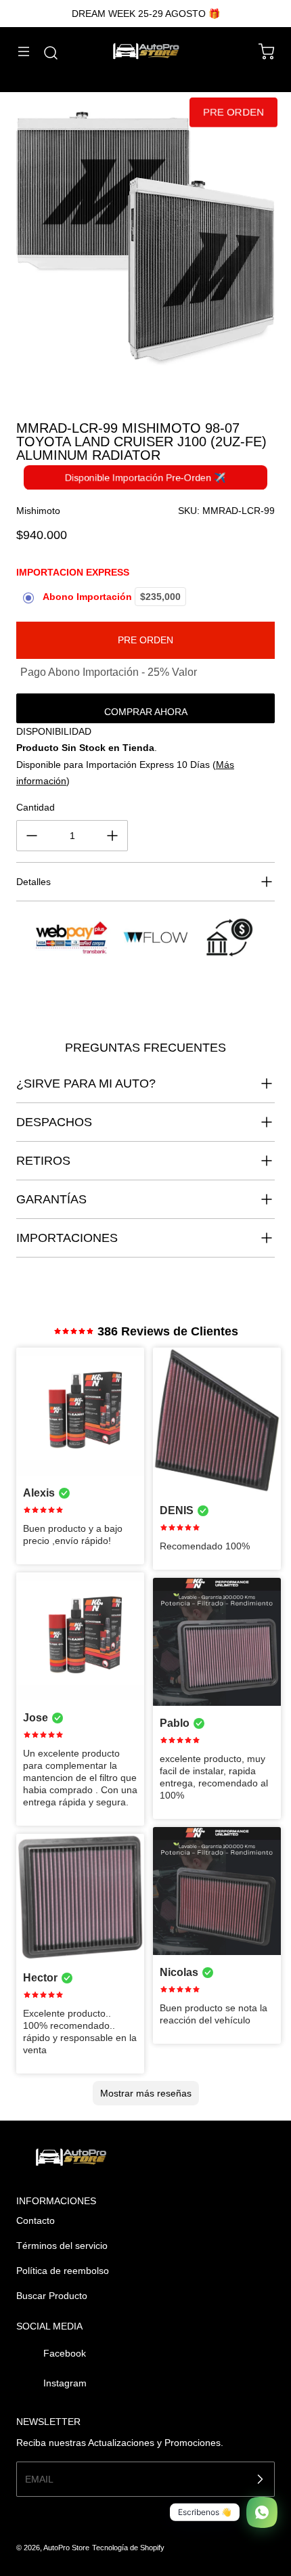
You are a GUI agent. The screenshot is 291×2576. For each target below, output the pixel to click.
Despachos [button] (54, 1122)
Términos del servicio (62, 2246)
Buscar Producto (52, 2296)
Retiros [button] (43, 1161)
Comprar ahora (146, 712)
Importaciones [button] (67, 1238)
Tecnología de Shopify (128, 2548)
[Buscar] (44, 53)
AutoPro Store (66, 2548)
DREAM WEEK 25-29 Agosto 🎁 (146, 14)
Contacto (36, 2220)
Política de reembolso (63, 2271)
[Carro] (260, 51)
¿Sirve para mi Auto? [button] (86, 1083)
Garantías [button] (51, 1199)
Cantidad (36, 807)
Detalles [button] (33, 882)
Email (39, 2479)
